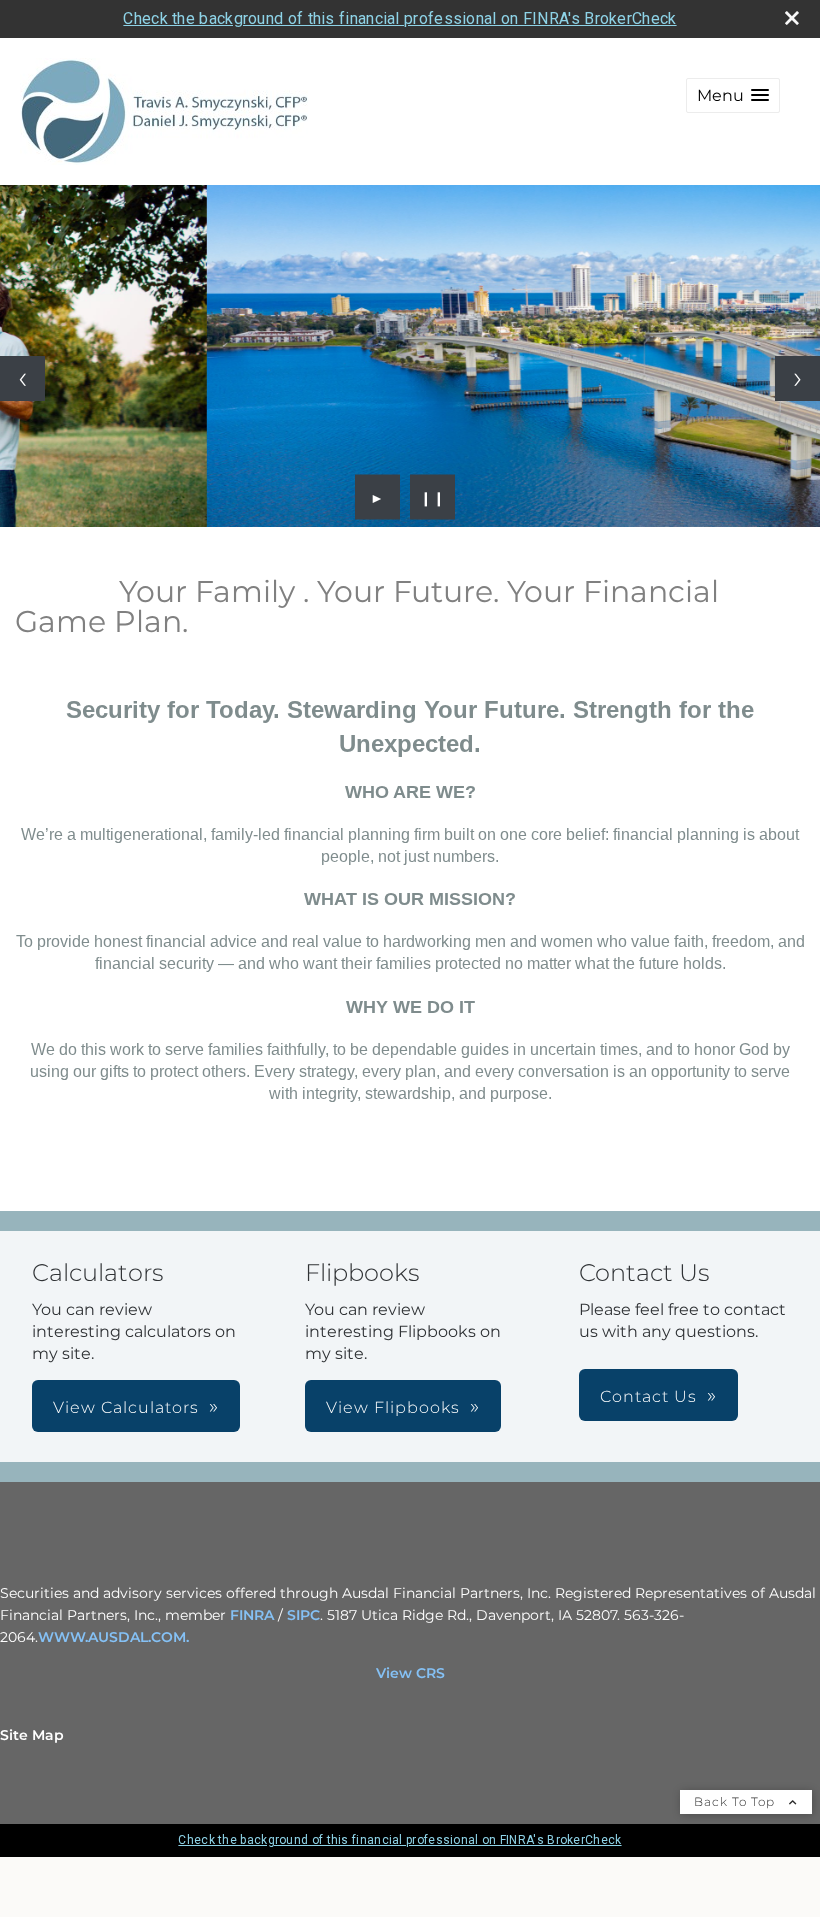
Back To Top (736, 1801)
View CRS (410, 1673)
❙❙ (433, 497)
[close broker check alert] (792, 18)
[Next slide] (797, 378)
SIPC (303, 1615)
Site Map (32, 1735)
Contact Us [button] (648, 1396)
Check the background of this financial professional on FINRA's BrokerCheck (399, 18)
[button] (733, 95)
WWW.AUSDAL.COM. (113, 1637)
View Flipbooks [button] (393, 1407)
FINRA (252, 1615)
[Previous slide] (22, 378)
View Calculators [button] (126, 1407)
